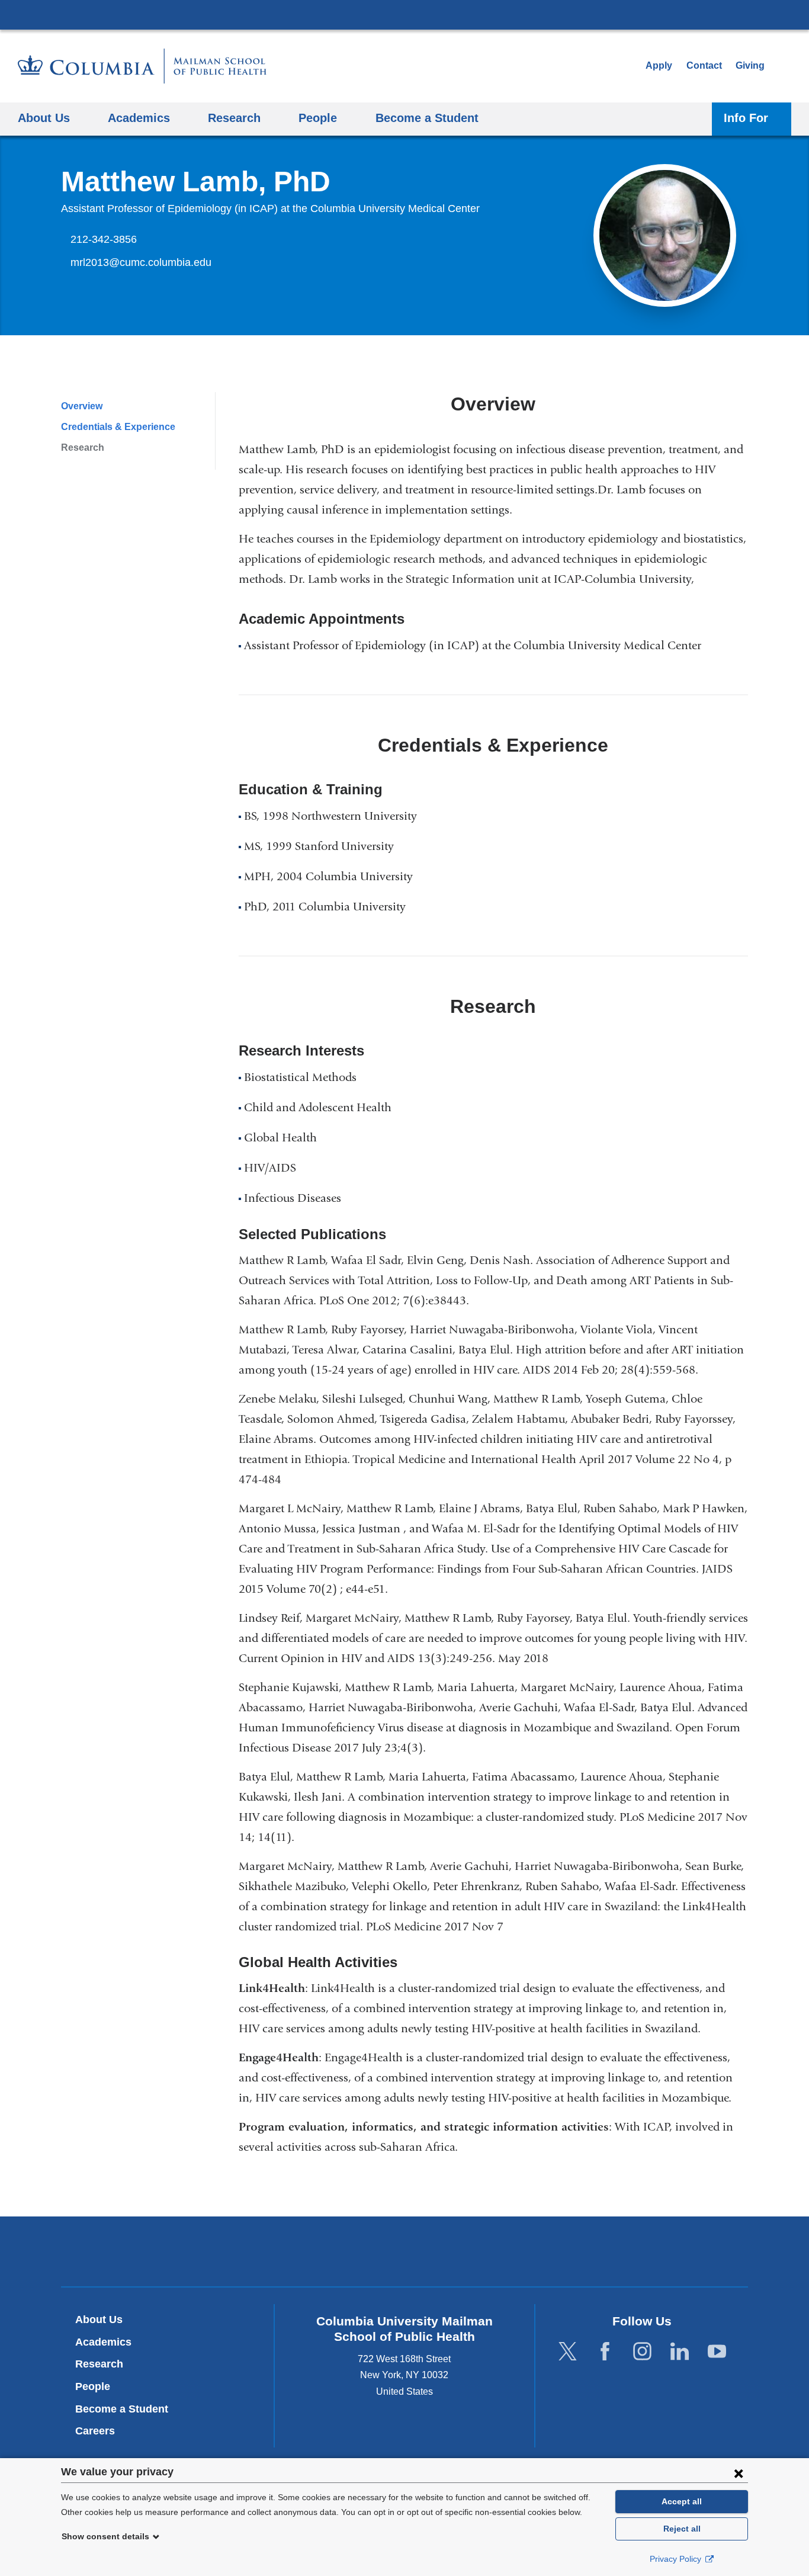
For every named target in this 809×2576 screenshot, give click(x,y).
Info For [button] (746, 118)
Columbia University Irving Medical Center (404, 14)
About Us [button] (44, 118)
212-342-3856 (104, 239)
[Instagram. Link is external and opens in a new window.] (642, 2351)
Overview (82, 406)
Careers (95, 2431)
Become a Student (122, 2409)
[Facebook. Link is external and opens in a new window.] (605, 2351)
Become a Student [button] (427, 118)
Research (83, 447)
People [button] (318, 118)
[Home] (142, 66)
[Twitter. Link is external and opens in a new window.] (568, 2351)
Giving (750, 65)
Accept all (682, 2501)
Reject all (682, 2529)
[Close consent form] (739, 2473)
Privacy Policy (677, 2559)
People (93, 2386)
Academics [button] (139, 118)
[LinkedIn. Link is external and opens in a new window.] (680, 2351)
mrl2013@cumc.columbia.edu (141, 263)
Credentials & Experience (118, 427)
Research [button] (234, 118)
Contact (704, 65)
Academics (103, 2342)
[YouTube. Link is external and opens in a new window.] (717, 2351)
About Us (99, 2320)
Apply (659, 65)
